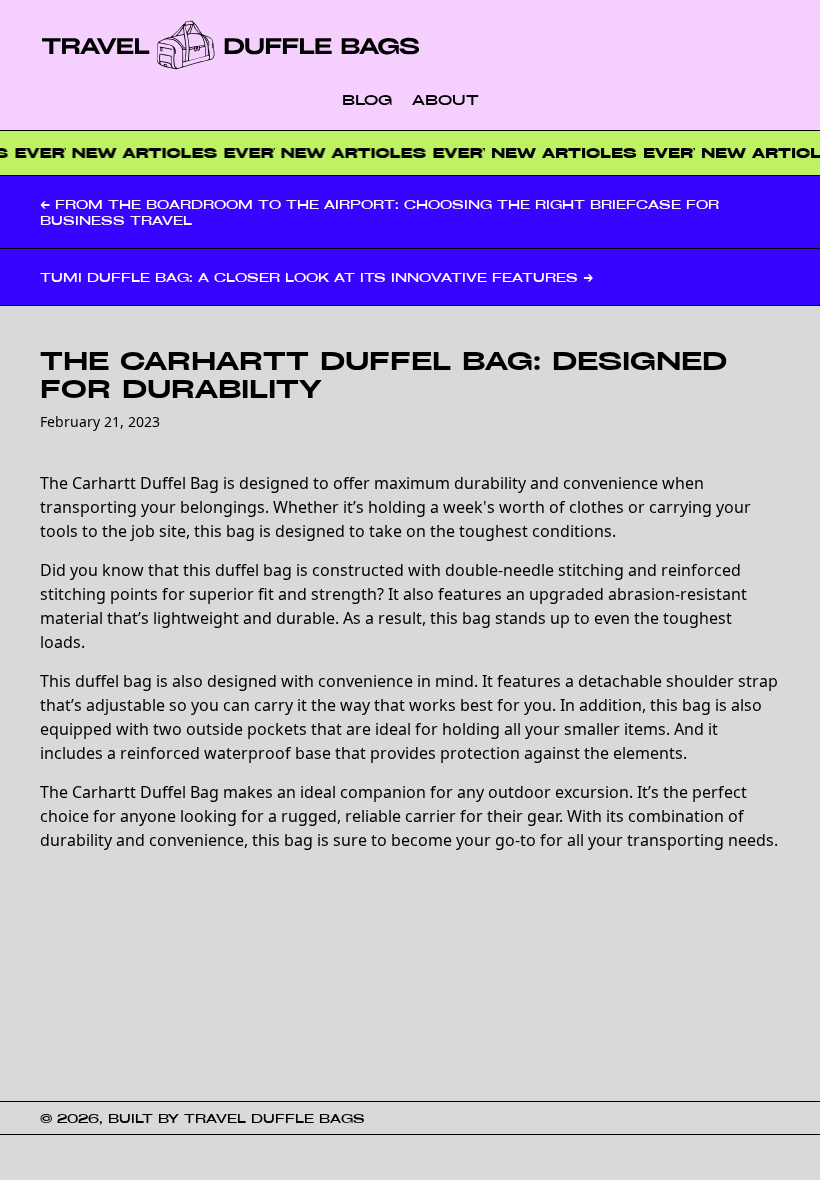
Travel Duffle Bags (274, 1118)
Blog (367, 99)
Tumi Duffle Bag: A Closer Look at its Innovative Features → (316, 277)
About (445, 99)
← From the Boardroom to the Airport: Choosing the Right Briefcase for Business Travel (379, 212)
